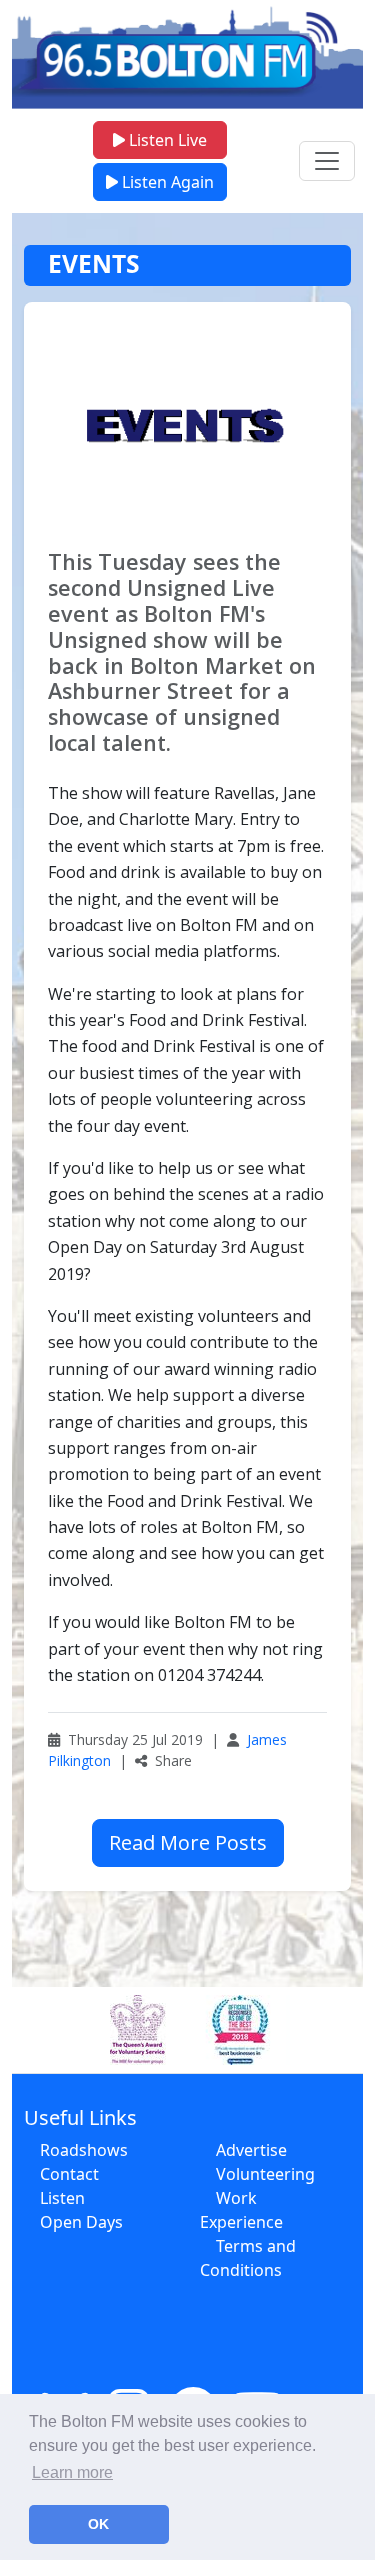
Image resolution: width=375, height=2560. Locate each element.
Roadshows (84, 2150)
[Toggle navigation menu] (327, 161)
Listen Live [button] (166, 140)
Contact (69, 2174)
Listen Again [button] (166, 182)
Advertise (251, 2150)
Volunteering (265, 2174)
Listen (62, 2198)
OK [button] (98, 2524)
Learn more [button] (72, 2472)
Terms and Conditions (248, 2258)
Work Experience (241, 2210)
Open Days (81, 2222)
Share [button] (171, 1760)
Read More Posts (188, 1842)
